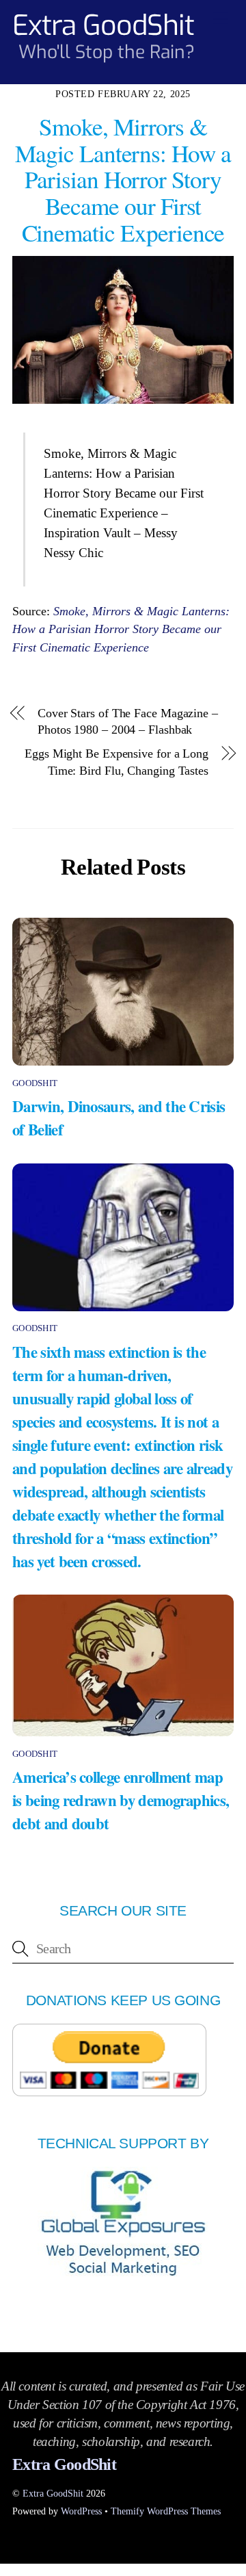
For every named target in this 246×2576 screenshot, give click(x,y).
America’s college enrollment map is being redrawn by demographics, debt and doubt (121, 1800)
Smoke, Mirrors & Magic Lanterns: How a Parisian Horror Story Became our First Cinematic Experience (121, 629)
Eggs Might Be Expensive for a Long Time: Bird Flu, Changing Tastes (117, 762)
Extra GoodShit (53, 2493)
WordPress (81, 2511)
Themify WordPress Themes (166, 2511)
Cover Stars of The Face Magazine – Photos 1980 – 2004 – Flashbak (128, 722)
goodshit (35, 1083)
